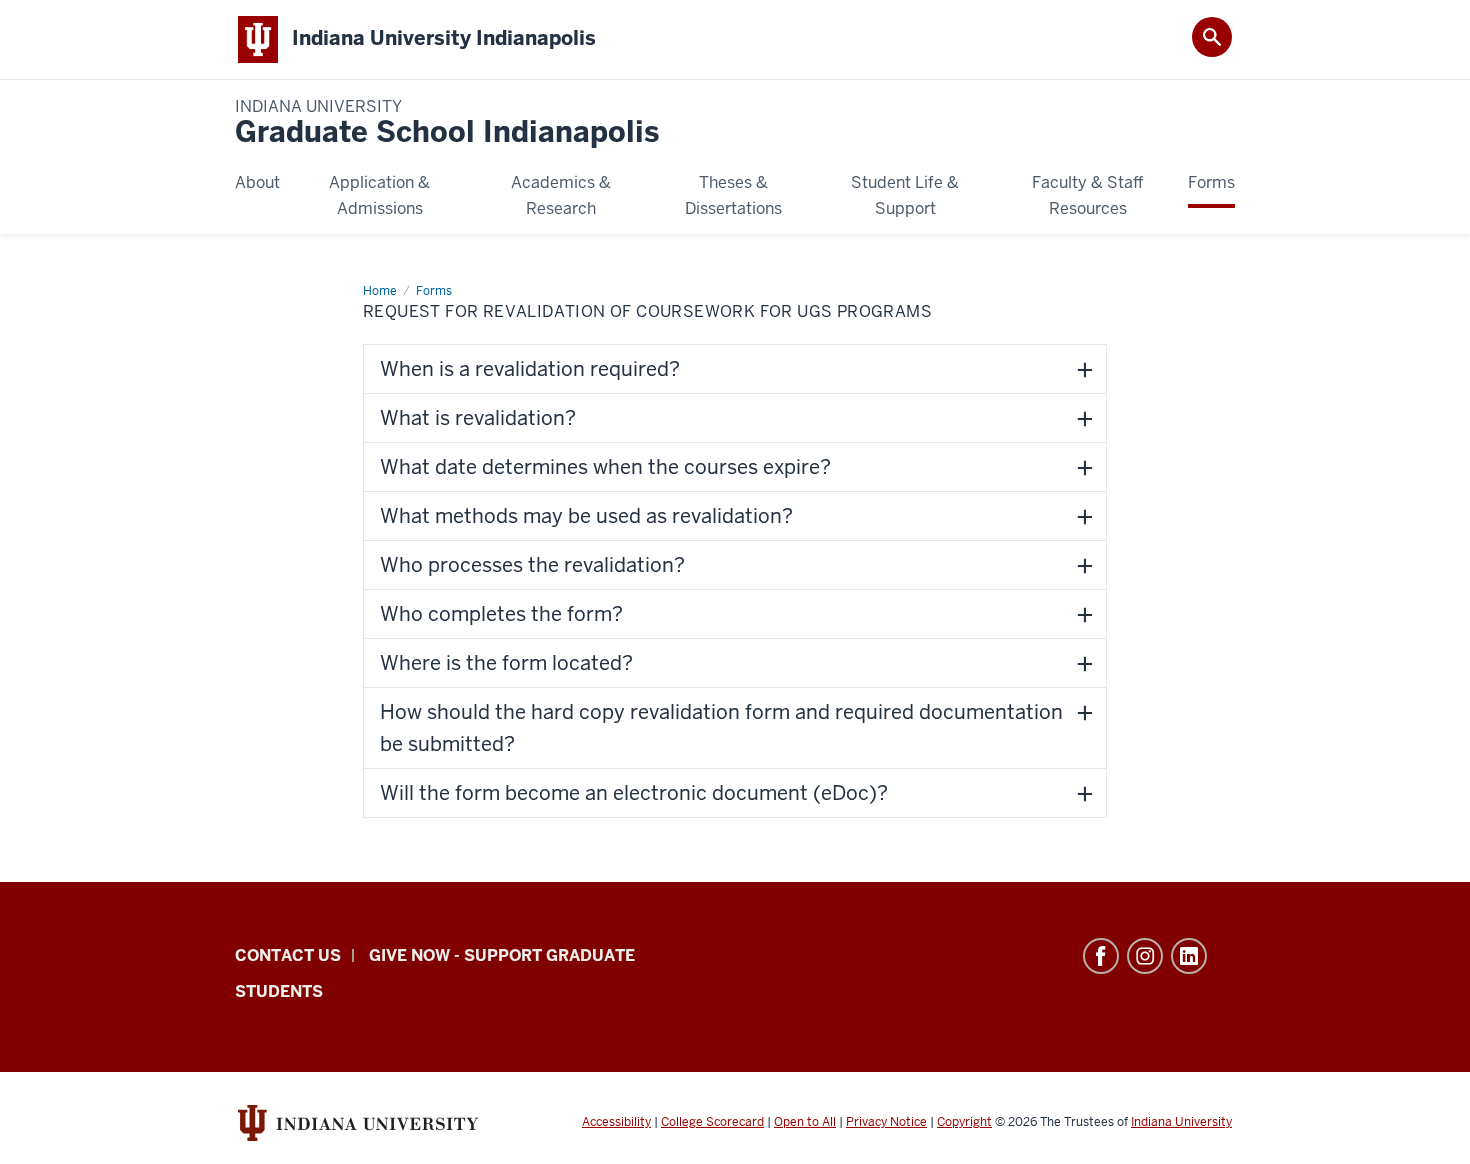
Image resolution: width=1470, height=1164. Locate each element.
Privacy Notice (886, 1122)
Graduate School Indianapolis (447, 124)
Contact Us (288, 955)
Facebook (1101, 956)
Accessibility (616, 1122)
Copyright (964, 1122)
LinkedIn (1189, 956)
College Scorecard (712, 1122)
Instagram (1145, 956)
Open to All (805, 1122)
